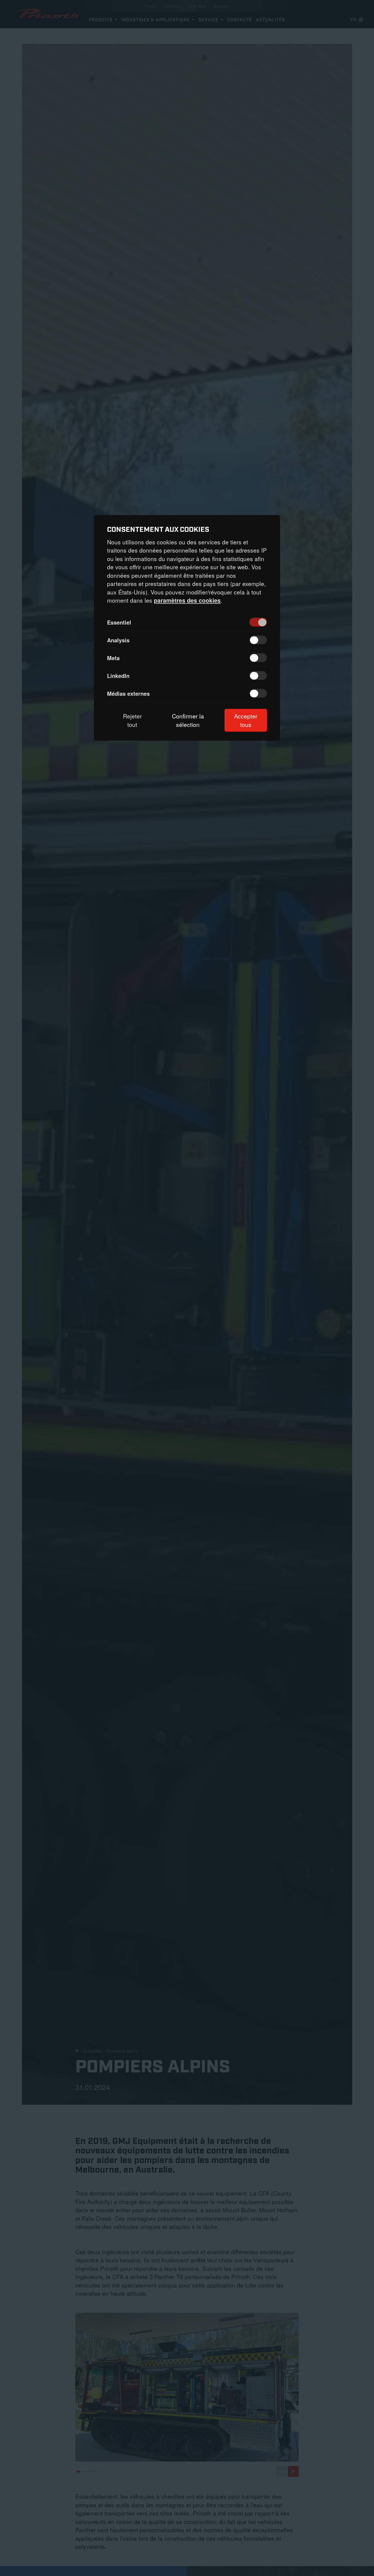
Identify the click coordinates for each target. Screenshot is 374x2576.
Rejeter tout (132, 720)
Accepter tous (246, 720)
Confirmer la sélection (188, 720)
